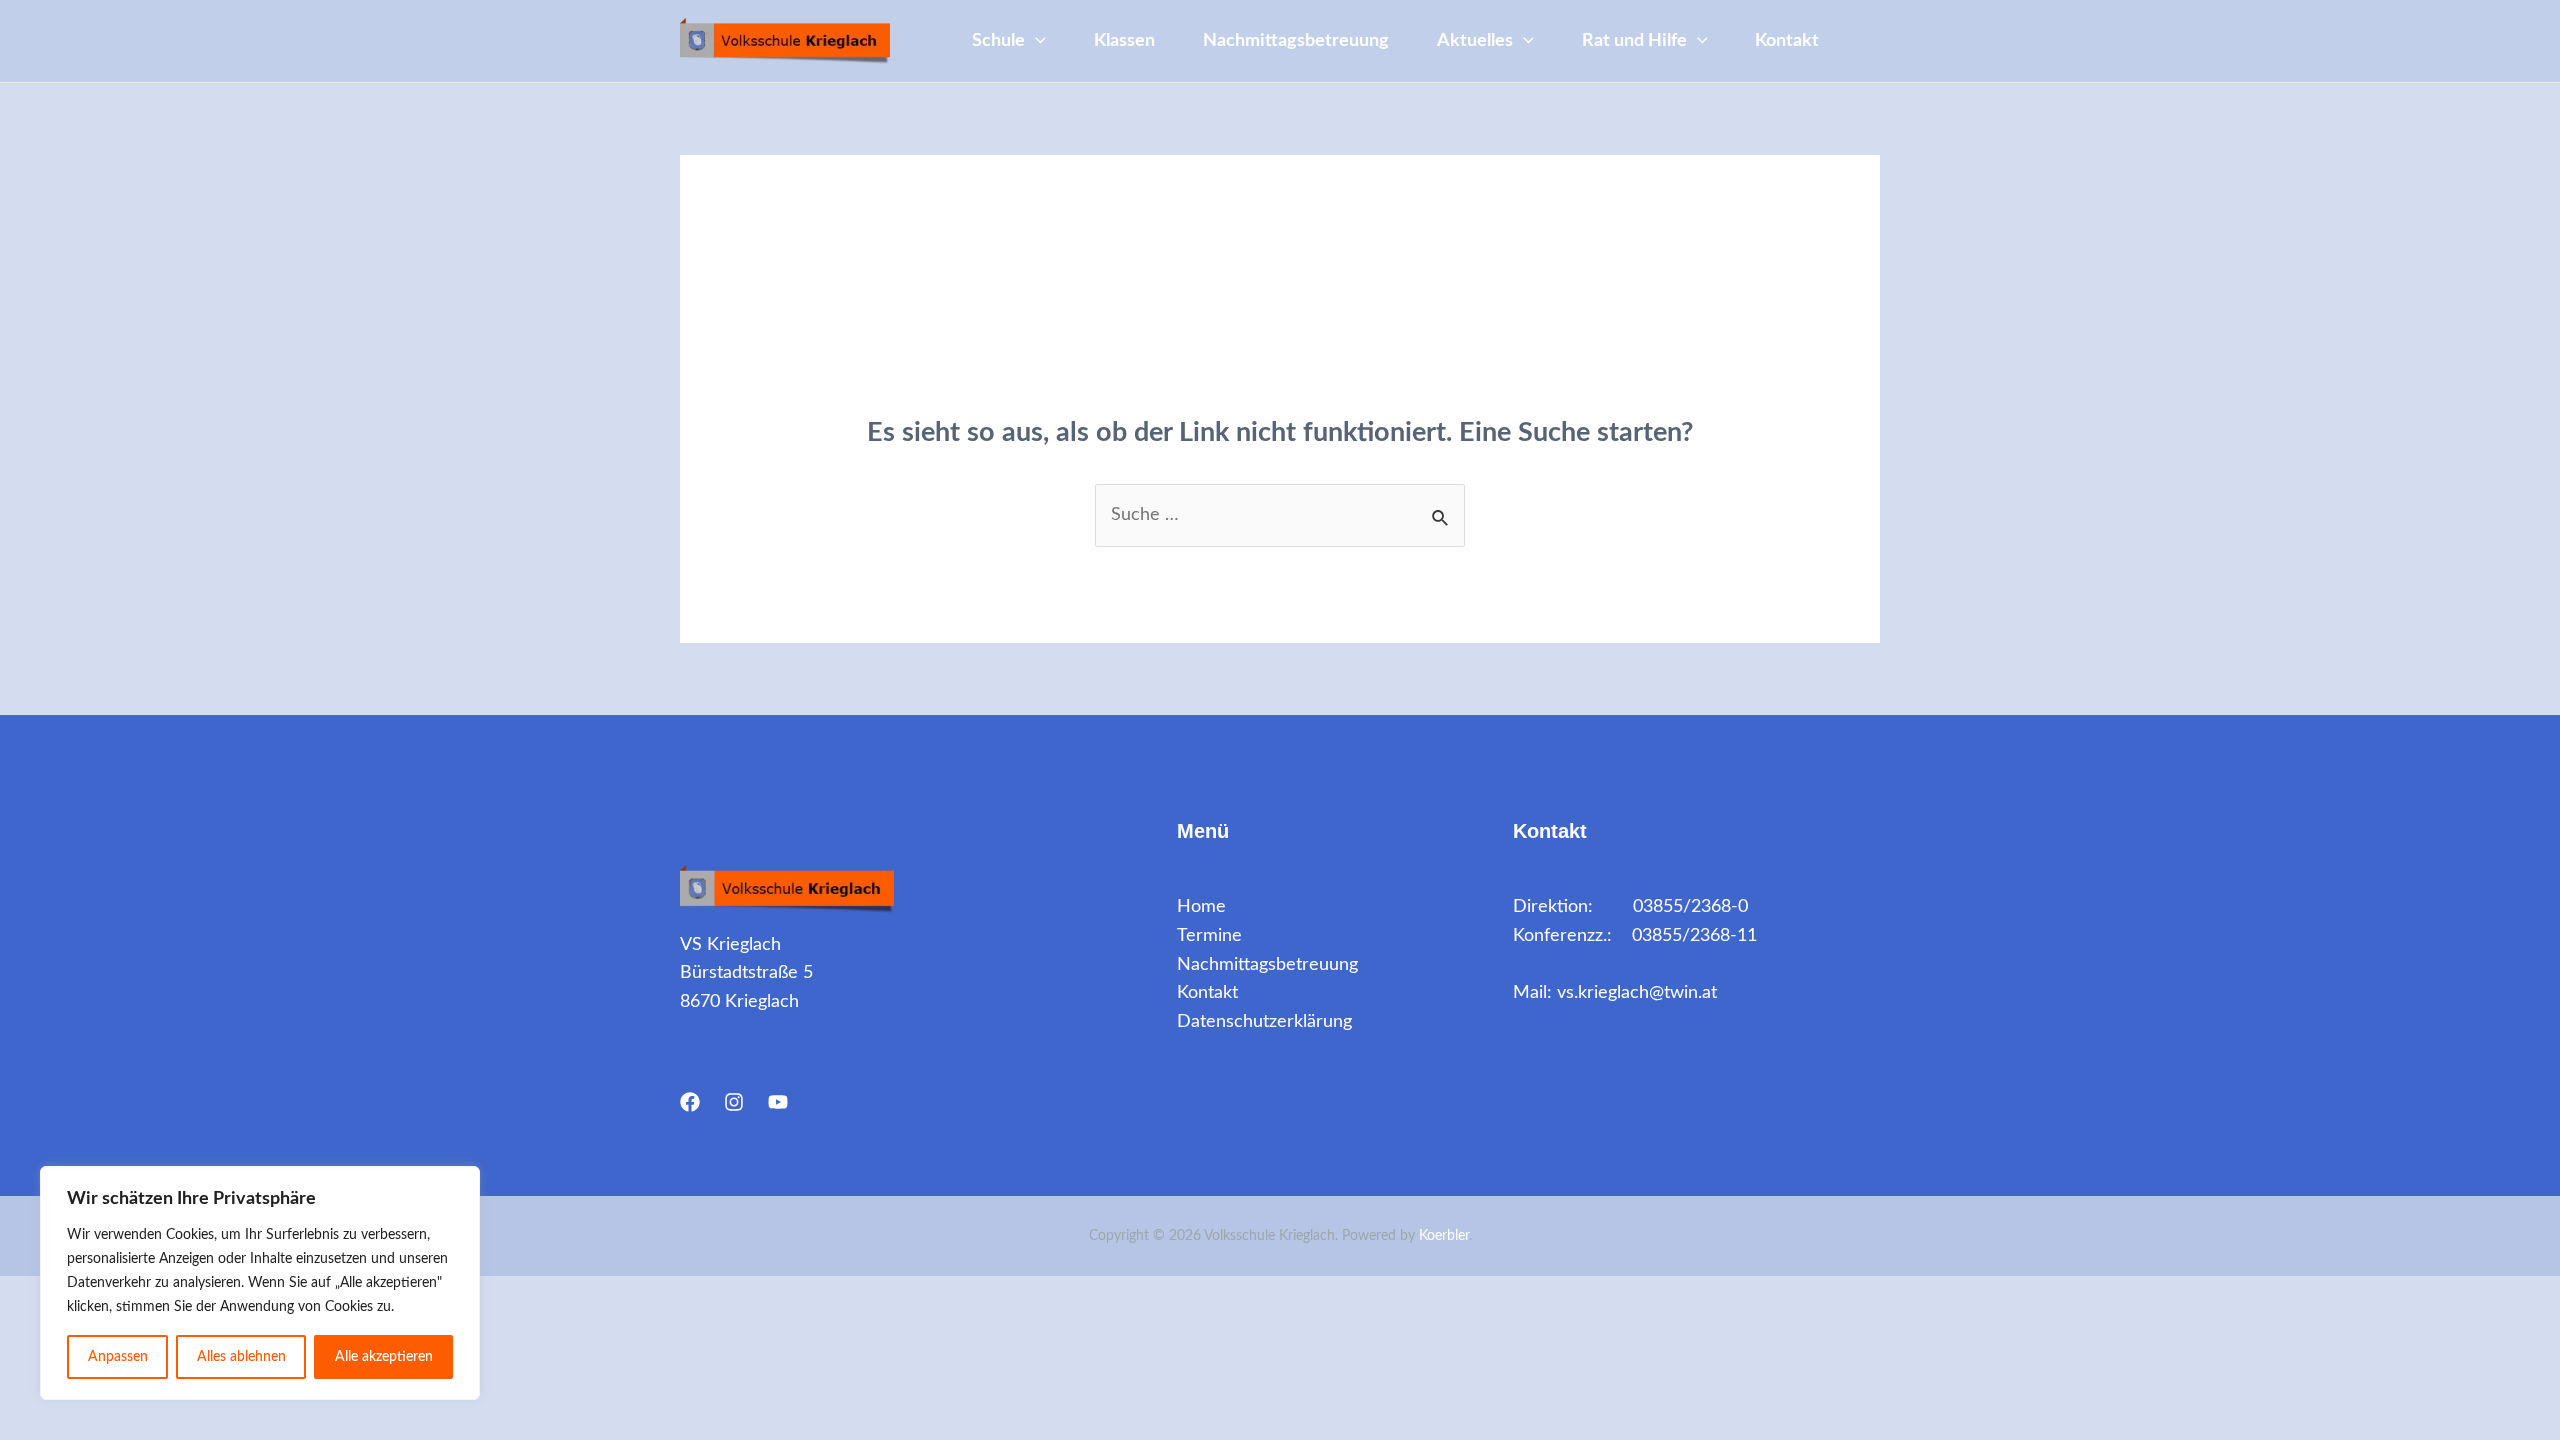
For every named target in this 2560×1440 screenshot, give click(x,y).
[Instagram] (734, 1102)
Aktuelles (1475, 41)
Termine (1209, 936)
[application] (1035, 41)
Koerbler (1444, 1236)
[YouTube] (778, 1102)
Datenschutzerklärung (1264, 1022)
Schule (998, 41)
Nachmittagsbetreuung (1296, 41)
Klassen (1124, 41)
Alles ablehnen (241, 1357)
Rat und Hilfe (1634, 41)
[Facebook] (690, 1102)
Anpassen (118, 1357)
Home (1201, 907)
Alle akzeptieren (384, 1357)
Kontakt (1787, 41)
